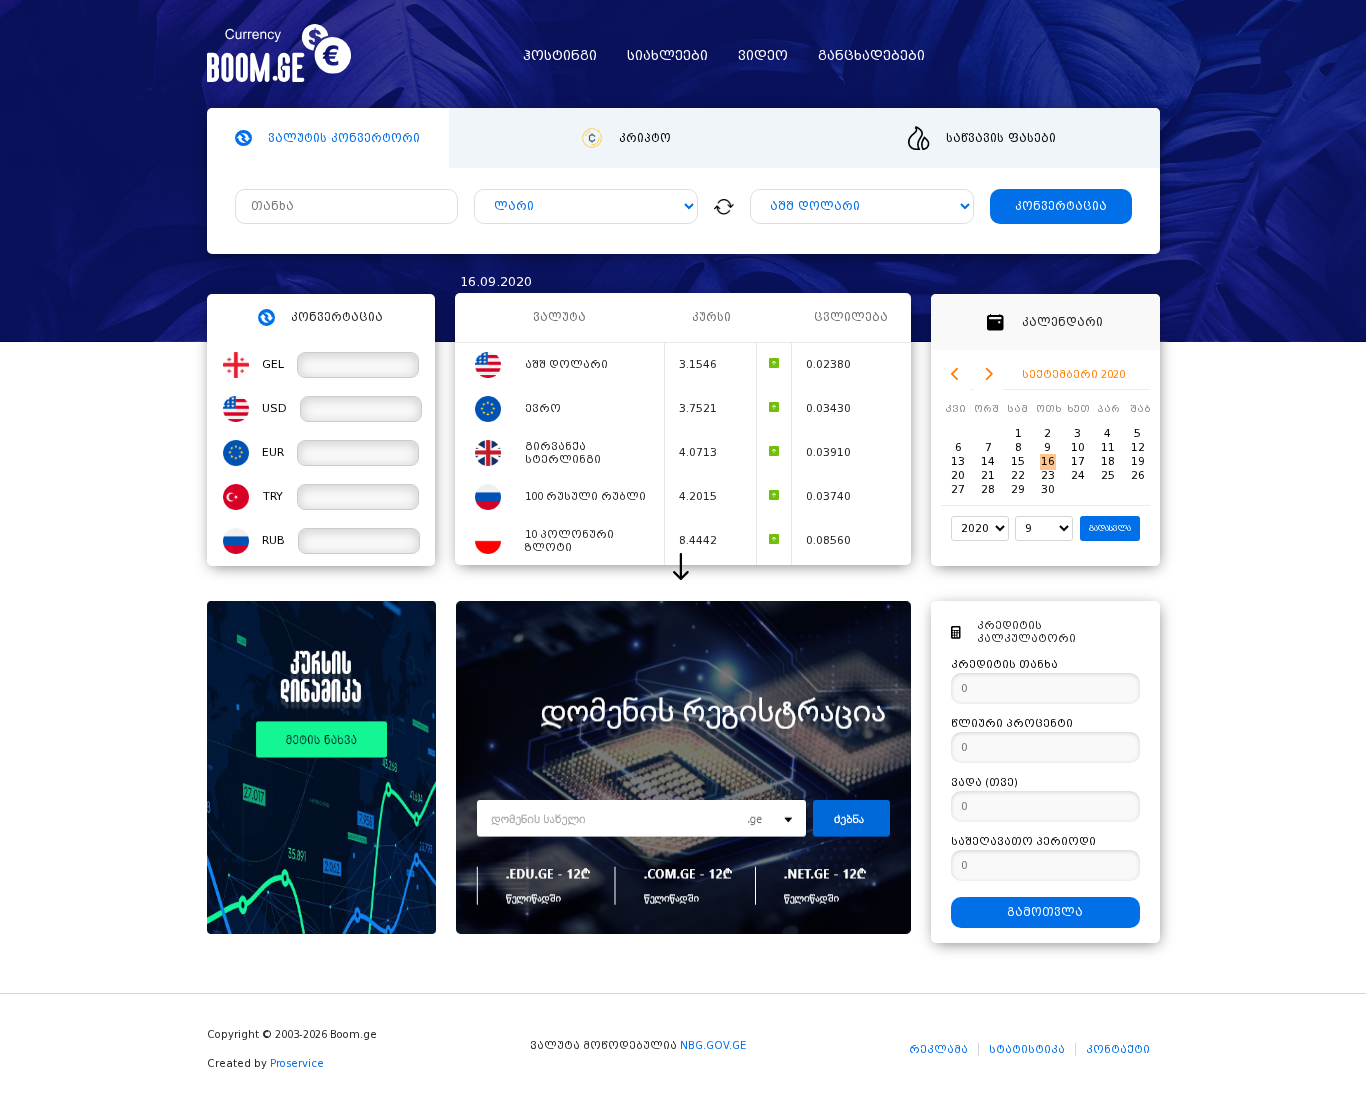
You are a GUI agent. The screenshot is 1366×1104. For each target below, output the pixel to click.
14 (988, 461)
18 (1108, 461)
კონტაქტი (1118, 1049)
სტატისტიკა (1027, 1049)
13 (958, 461)
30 (1048, 489)
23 (1048, 475)
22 (1018, 475)
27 (958, 489)
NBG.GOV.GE (713, 1045)
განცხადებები (871, 55)
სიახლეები (667, 55)
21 (988, 475)
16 (1048, 461)
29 (1018, 489)
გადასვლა (1110, 528)
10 (1078, 447)
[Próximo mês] (988, 374)
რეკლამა (938, 1049)
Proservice (297, 1063)
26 (1138, 475)
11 (1108, 447)
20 (958, 475)
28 (988, 489)
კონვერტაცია (1061, 206)
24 (1078, 475)
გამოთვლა (1045, 912)
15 (1018, 461)
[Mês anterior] (955, 374)
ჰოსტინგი (560, 55)
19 (1138, 461)
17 (1078, 461)
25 (1108, 475)
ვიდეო (763, 55)
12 (1138, 447)
